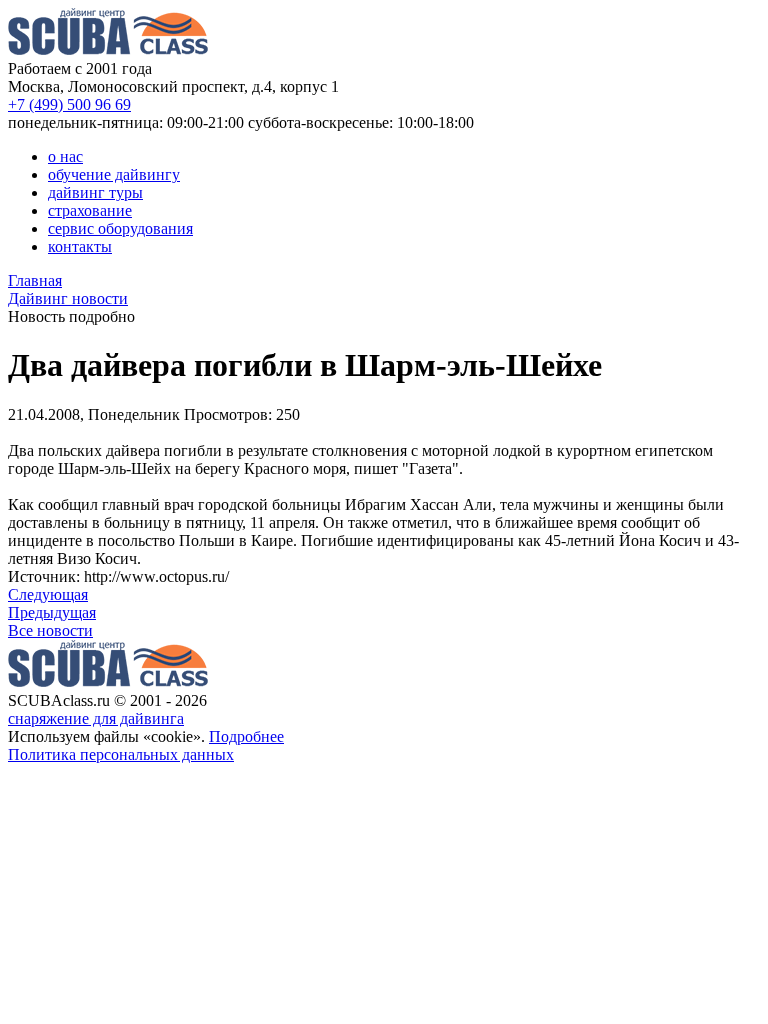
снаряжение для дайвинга (96, 718)
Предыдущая (52, 612)
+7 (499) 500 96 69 (69, 104)
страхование (90, 210)
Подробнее (246, 736)
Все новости (50, 630)
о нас (65, 156)
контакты (80, 246)
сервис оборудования (120, 228)
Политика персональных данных (121, 754)
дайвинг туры (95, 192)
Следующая (48, 594)
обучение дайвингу (114, 174)
